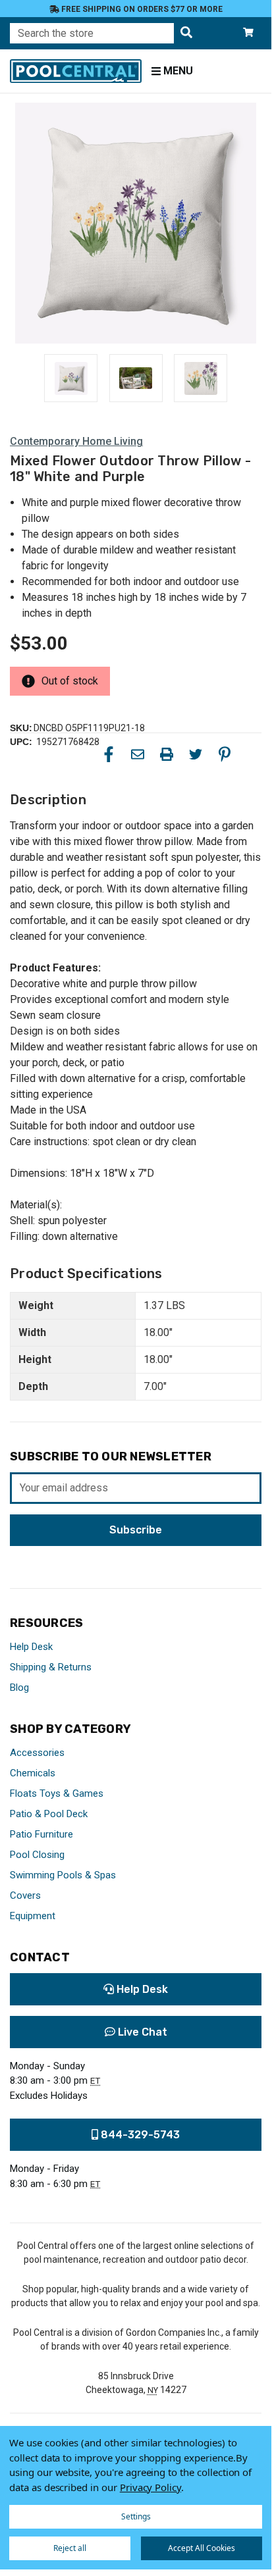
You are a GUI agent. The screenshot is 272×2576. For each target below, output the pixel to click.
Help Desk (31, 1647)
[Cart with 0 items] (248, 33)
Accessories (37, 1753)
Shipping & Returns (51, 1667)
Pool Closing (37, 1855)
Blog (19, 1687)
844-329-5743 (139, 2135)
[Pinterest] (225, 754)
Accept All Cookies (202, 2548)
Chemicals (33, 1773)
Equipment (33, 1916)
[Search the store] (186, 33)
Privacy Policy (150, 2487)
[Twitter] (196, 754)
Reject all (70, 2548)
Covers (25, 1895)
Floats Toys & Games (57, 1793)
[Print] (167, 754)
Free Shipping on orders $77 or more (141, 9)
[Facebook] (109, 754)
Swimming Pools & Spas (63, 1875)
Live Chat (141, 2032)
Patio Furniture (41, 1834)
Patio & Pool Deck (49, 1814)
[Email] (138, 754)
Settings (136, 2516)
